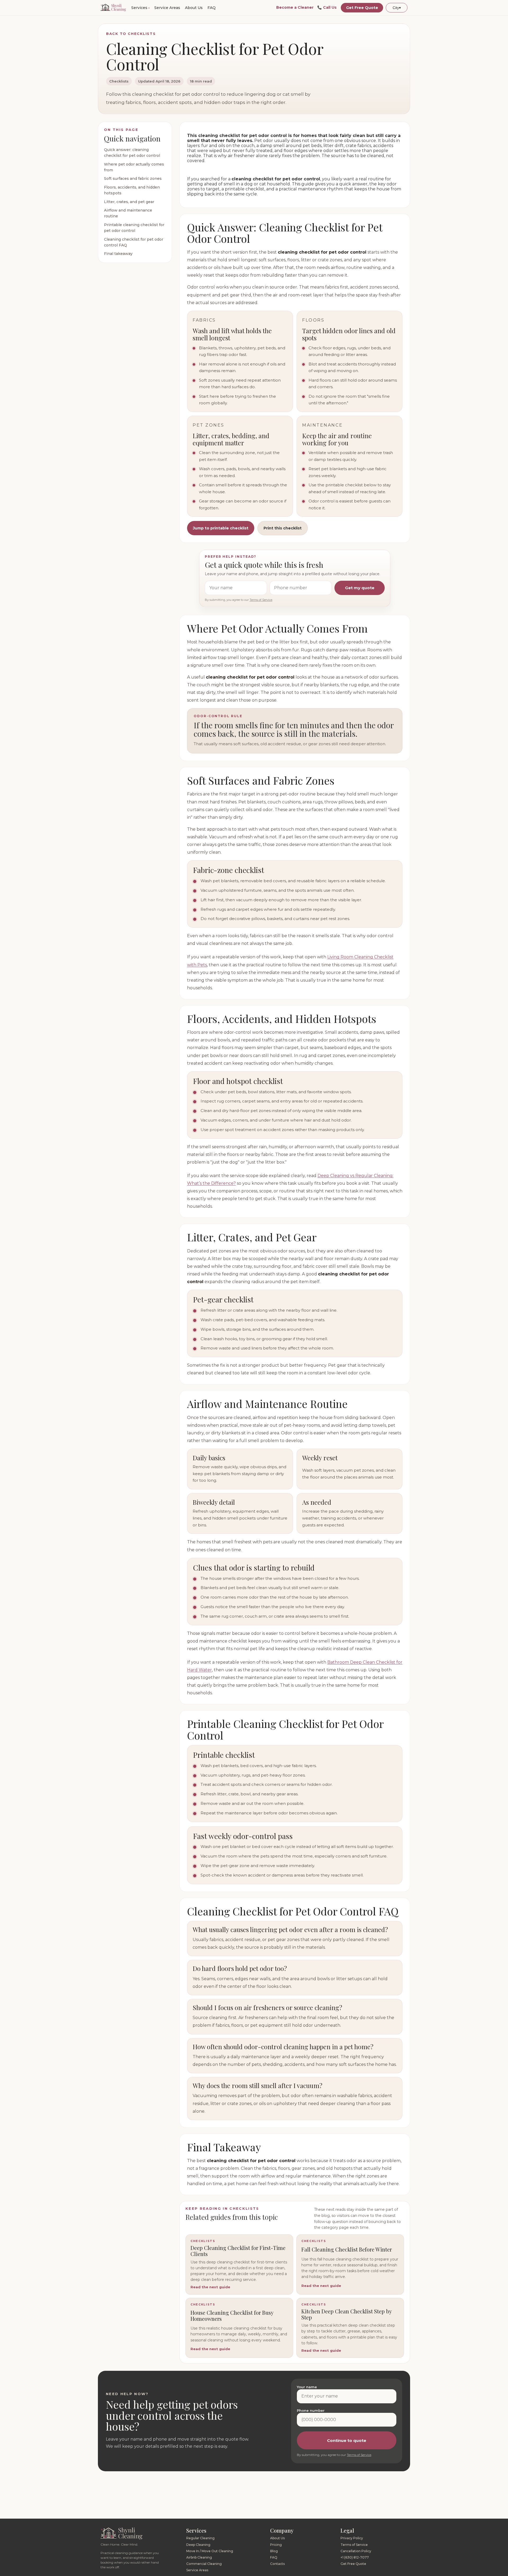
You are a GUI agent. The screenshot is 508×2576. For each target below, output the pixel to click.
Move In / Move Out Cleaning (210, 2551)
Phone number (311, 2410)
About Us (194, 8)
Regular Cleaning (200, 2538)
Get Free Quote (362, 8)
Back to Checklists (131, 34)
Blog (274, 2551)
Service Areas (167, 8)
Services (139, 8)
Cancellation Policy (356, 2551)
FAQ (212, 8)
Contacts (277, 2564)
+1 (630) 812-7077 (355, 2557)
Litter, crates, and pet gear (129, 202)
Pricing (276, 2545)
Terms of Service (261, 600)
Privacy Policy (352, 2538)
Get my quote (360, 588)
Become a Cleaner (295, 8)
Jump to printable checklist (221, 528)
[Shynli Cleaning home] (113, 8)
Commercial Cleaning (204, 2564)
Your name (307, 2387)
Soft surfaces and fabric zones (133, 179)
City (397, 8)
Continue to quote (347, 2440)
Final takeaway (118, 254)
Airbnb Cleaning (199, 2557)
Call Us (327, 8)
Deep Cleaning (198, 2545)
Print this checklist (283, 528)
